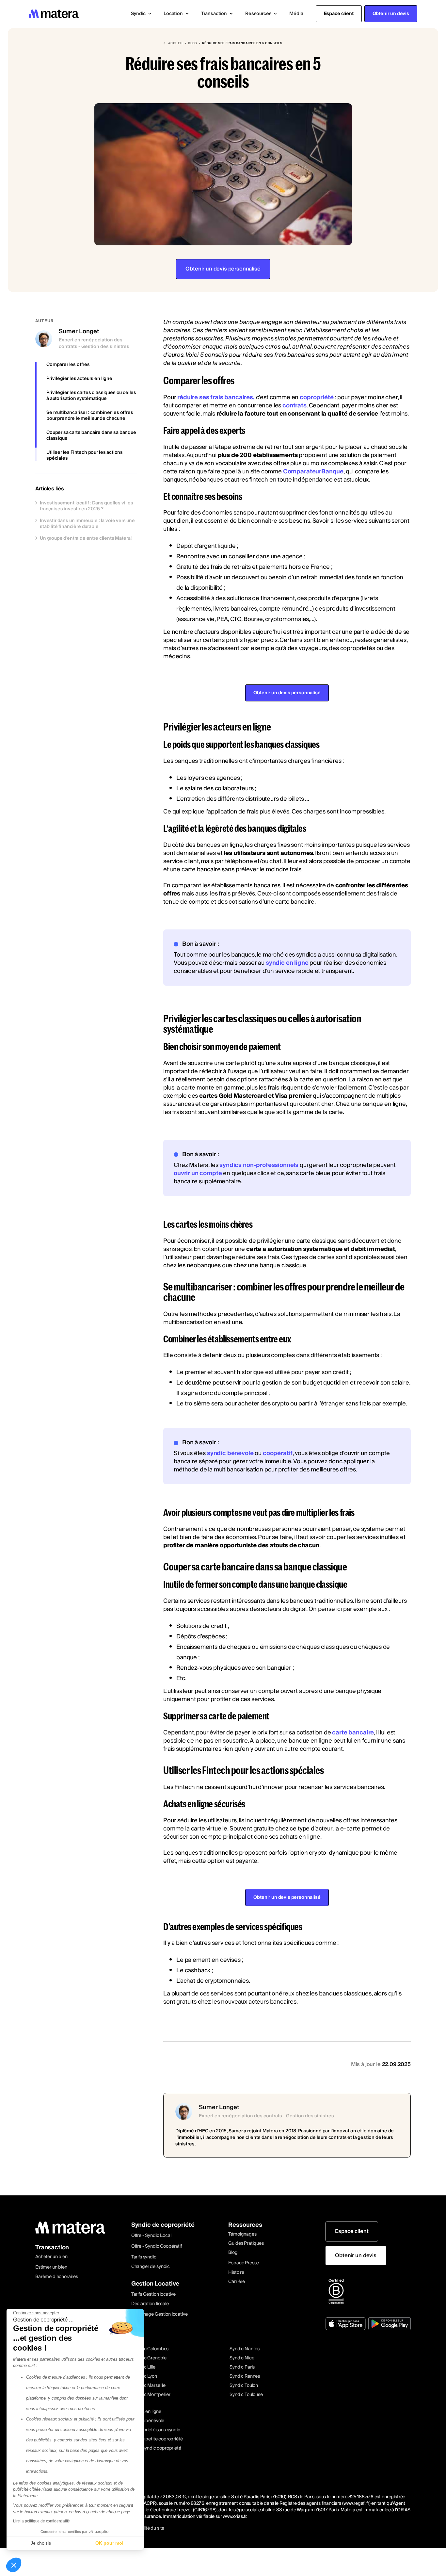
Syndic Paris (242, 2367)
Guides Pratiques (246, 2243)
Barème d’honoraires (57, 2277)
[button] (141, 14)
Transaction (52, 2248)
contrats (295, 406)
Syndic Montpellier (151, 2395)
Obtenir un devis (391, 14)
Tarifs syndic (144, 2257)
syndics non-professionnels (259, 1165)
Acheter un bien (51, 2257)
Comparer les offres (68, 365)
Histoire (236, 2272)
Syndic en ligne (146, 2412)
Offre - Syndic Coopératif (157, 2246)
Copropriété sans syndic (155, 2430)
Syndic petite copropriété (156, 2439)
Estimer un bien (51, 2267)
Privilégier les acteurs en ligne (79, 379)
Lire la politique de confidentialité (41, 2521)
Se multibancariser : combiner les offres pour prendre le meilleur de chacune (90, 416)
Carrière (237, 2282)
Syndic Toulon (244, 2386)
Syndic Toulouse (246, 2395)
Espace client (339, 14)
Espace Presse (244, 2263)
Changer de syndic (151, 2267)
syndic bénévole (230, 1453)
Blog (233, 2253)
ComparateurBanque (313, 472)
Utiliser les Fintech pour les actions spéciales (85, 455)
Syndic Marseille (149, 2386)
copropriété (317, 397)
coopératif (278, 1453)
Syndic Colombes (151, 2349)
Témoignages (242, 2234)
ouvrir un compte (198, 1173)
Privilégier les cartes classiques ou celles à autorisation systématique (91, 396)
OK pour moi (109, 2543)
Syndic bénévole (147, 2421)
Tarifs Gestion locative (153, 2294)
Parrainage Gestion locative (159, 2314)
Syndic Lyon (145, 2376)
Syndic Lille (144, 2367)
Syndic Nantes (245, 2349)
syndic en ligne (287, 963)
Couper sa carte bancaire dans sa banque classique (91, 435)
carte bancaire (353, 1733)
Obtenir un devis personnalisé (223, 269)
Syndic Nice (242, 2358)
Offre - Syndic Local (151, 2236)
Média (296, 14)
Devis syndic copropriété (156, 2448)
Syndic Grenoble (150, 2358)
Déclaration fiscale (150, 2304)
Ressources (245, 2225)
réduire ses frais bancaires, (216, 397)
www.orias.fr (234, 2517)
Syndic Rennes (245, 2376)
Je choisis (41, 2543)
